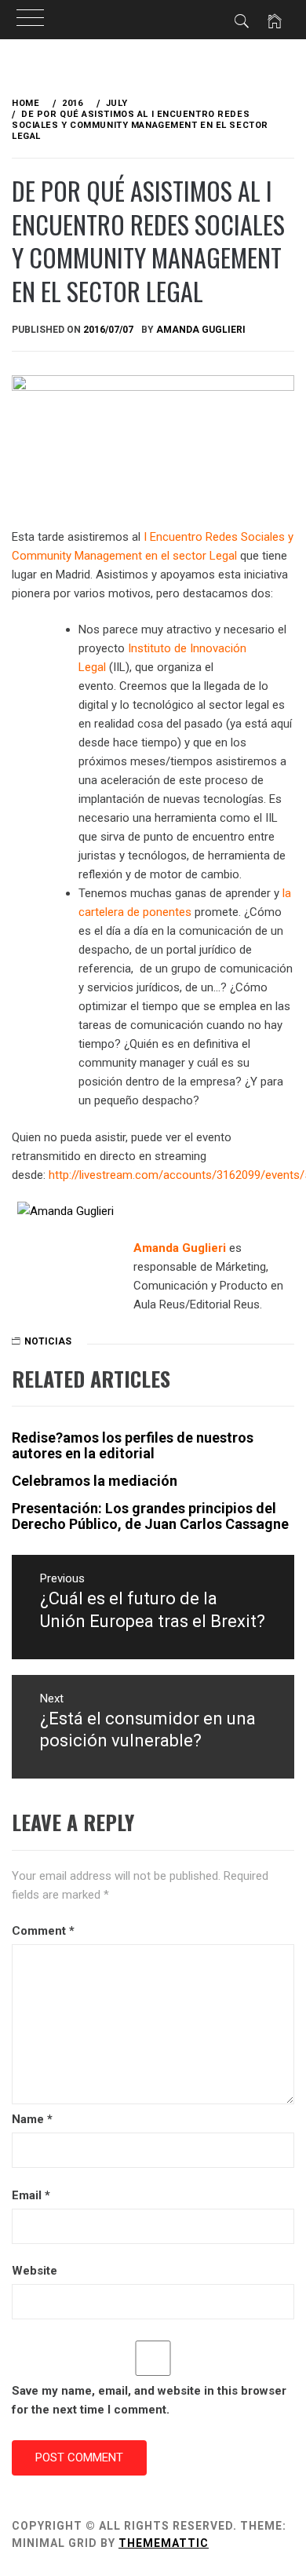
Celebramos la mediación (95, 1481)
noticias (48, 1341)
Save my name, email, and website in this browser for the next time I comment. (149, 2400)
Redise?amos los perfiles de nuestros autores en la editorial (133, 1445)
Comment (43, 1931)
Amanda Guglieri (201, 330)
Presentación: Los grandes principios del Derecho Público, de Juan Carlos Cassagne (150, 1516)
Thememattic (164, 2543)
